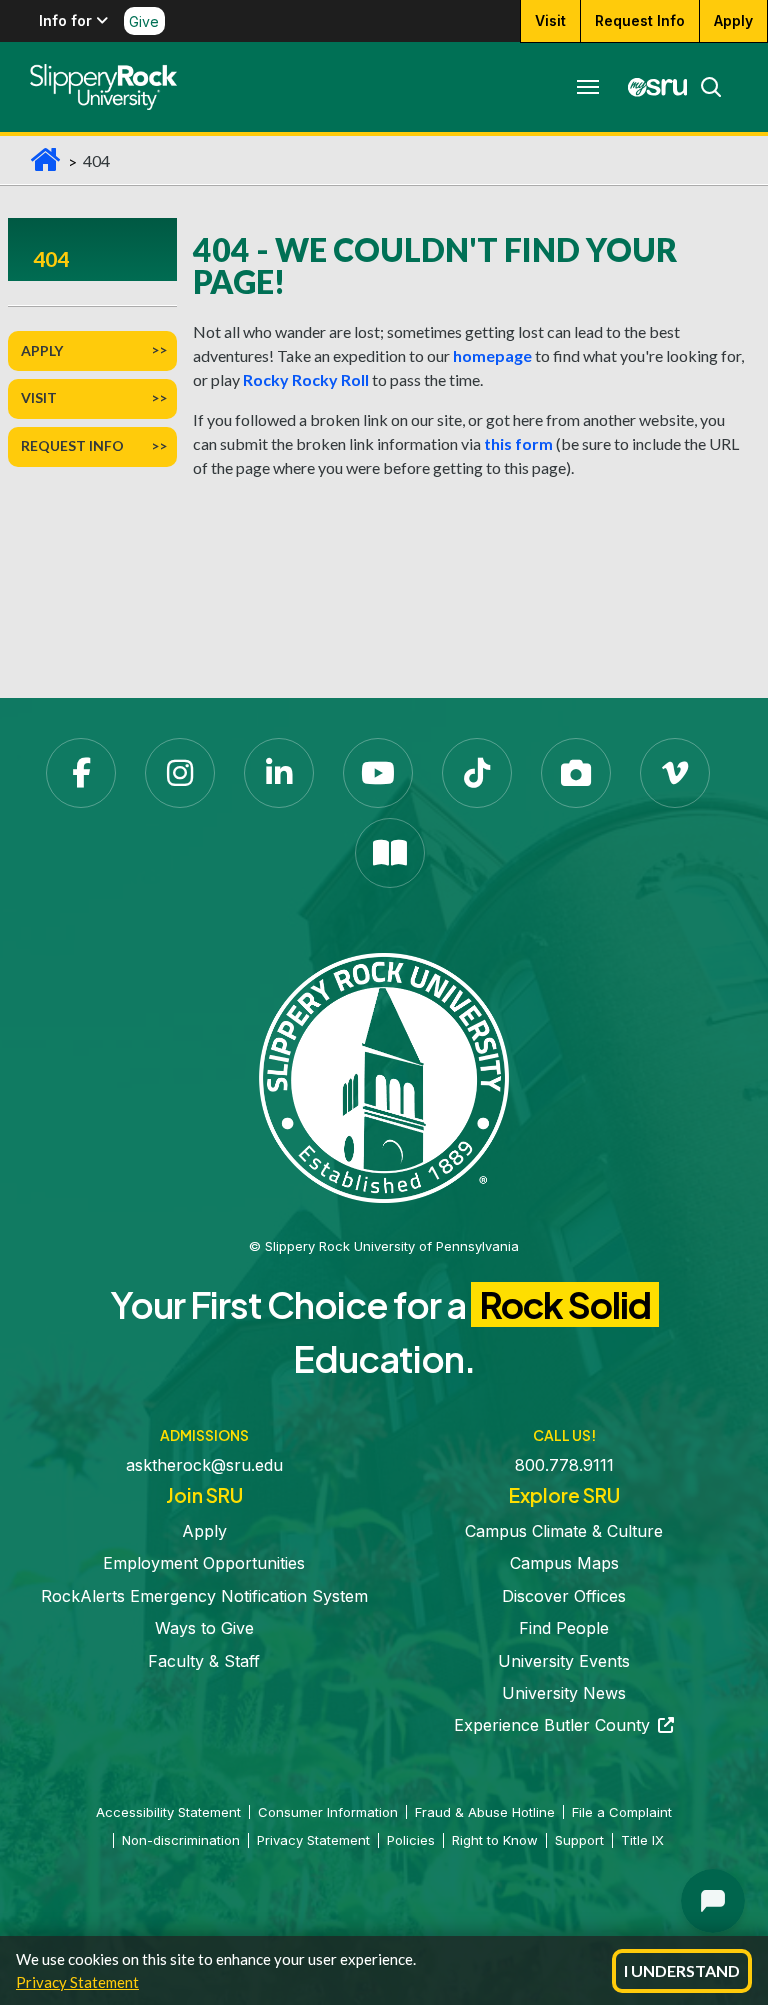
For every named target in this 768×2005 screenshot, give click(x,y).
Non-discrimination (181, 1840)
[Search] (705, 87)
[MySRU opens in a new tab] (652, 87)
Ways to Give (204, 1628)
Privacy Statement (77, 1982)
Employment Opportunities (204, 1563)
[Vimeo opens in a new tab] (675, 773)
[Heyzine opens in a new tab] (390, 853)
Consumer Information (328, 1812)
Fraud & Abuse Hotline (485, 1812)
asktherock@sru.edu (204, 1465)
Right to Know (495, 1840)
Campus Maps (564, 1563)
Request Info (640, 20)
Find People (564, 1628)
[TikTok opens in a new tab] (477, 773)
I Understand (682, 1970)
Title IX (642, 1840)
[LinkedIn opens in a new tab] (279, 773)
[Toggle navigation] (588, 87)
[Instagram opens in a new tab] (180, 773)
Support (579, 1840)
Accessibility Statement (168, 1812)
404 (51, 258)
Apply (733, 20)
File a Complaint (622, 1812)
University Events (564, 1661)
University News (564, 1693)
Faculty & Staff (204, 1661)
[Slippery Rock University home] (384, 1077)
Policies (411, 1840)
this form (518, 443)
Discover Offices (564, 1596)
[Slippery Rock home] (103, 87)
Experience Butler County (564, 1725)
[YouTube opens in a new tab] (378, 773)
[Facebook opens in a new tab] (81, 773)
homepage (492, 355)
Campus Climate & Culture (564, 1531)
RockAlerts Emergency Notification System (204, 1596)
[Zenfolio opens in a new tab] (576, 773)
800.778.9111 (564, 1465)
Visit (550, 20)
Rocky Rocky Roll (306, 379)
